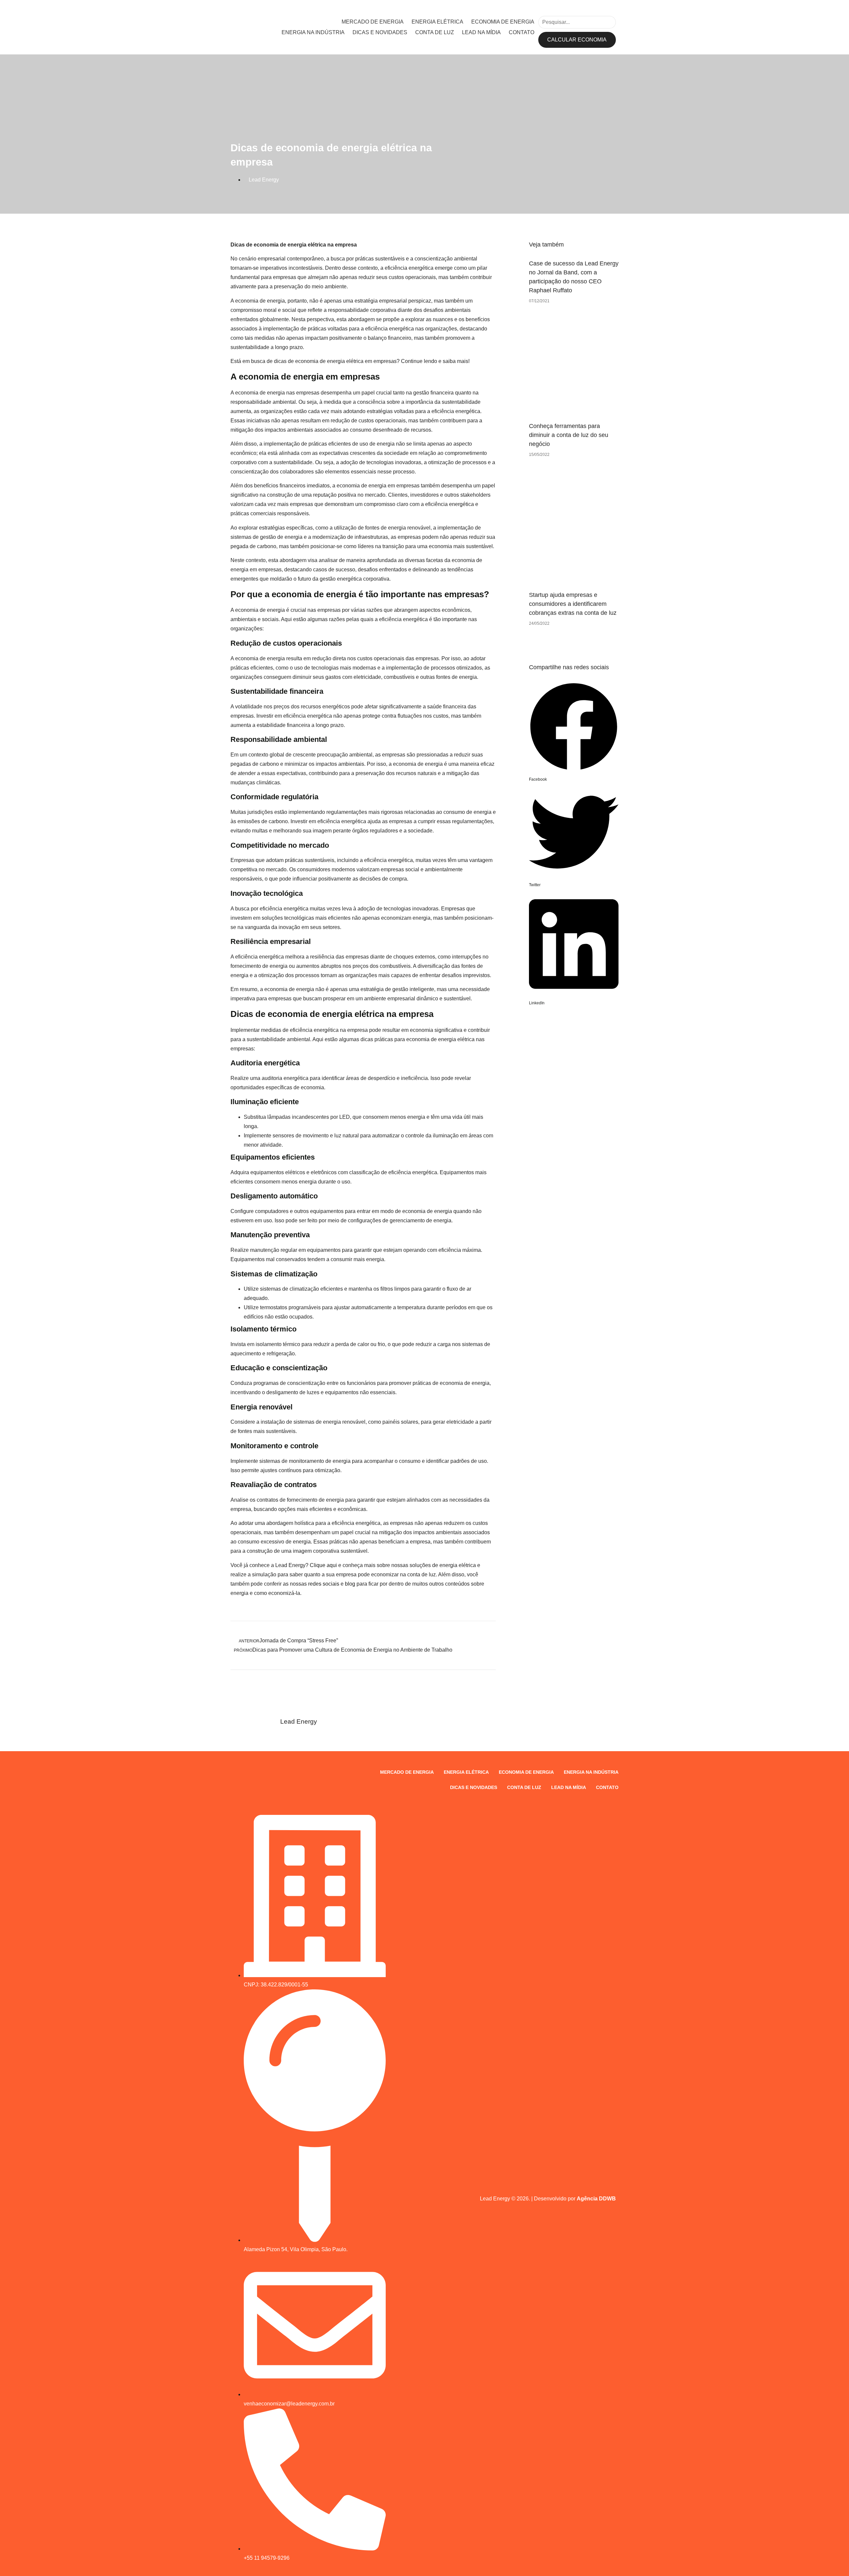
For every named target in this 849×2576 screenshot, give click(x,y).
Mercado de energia (373, 22)
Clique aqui (323, 1565)
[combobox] (577, 22)
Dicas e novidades (380, 32)
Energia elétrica (437, 22)
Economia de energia (503, 22)
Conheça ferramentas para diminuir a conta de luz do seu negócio (569, 435)
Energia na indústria (313, 32)
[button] (574, 733)
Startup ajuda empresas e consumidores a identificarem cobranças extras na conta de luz (573, 604)
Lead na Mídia (481, 32)
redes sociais (324, 1584)
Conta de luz (435, 32)
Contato (522, 32)
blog (350, 1584)
